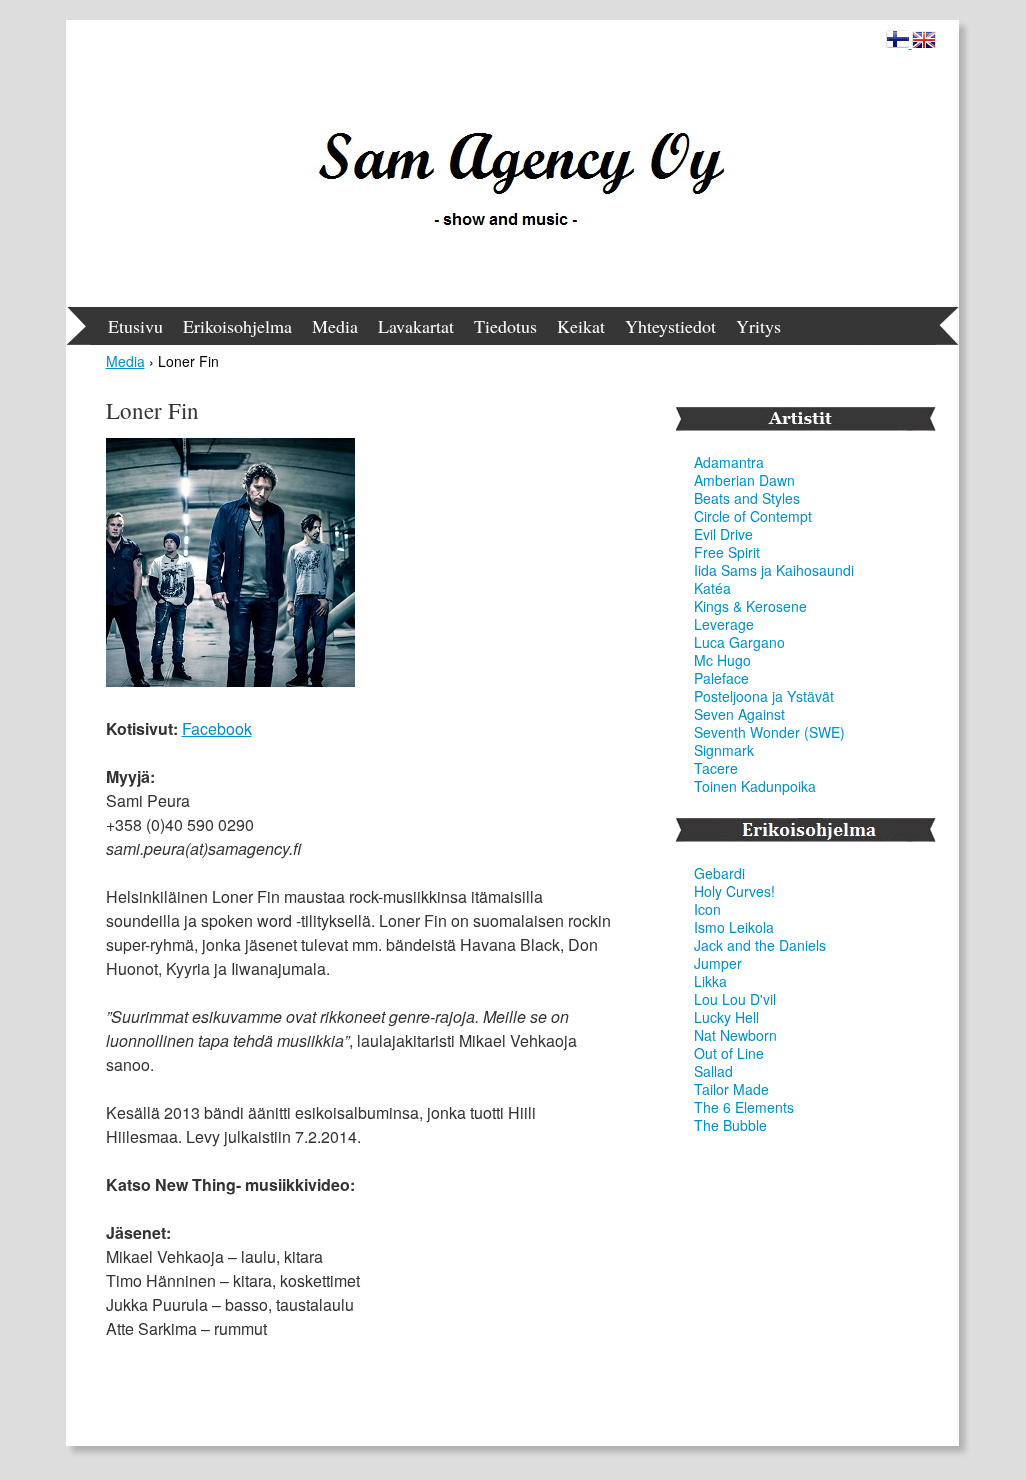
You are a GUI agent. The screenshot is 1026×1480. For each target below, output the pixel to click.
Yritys (758, 326)
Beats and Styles (747, 498)
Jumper (718, 963)
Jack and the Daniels (760, 945)
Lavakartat (416, 326)
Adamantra (729, 462)
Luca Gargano (739, 642)
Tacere (716, 768)
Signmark (724, 750)
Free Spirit (727, 552)
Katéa (712, 588)
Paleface (721, 678)
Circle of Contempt (753, 516)
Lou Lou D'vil (735, 999)
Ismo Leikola (734, 927)
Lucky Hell (726, 1017)
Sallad (713, 1071)
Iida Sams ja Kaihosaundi (774, 570)
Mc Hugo (722, 660)
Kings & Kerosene (750, 606)
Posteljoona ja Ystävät (764, 696)
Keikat (581, 326)
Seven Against (739, 714)
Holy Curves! (734, 891)
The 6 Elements (744, 1107)
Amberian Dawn (744, 480)
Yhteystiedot (670, 326)
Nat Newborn (735, 1035)
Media (335, 326)
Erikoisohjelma (237, 326)
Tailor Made (731, 1089)
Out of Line (729, 1053)
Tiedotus (505, 326)
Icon (707, 909)
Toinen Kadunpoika (755, 786)
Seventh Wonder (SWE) (769, 732)
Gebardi (719, 873)
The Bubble (730, 1125)
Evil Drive (723, 534)
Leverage (724, 624)
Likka (710, 981)
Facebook (217, 728)
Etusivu (135, 326)
